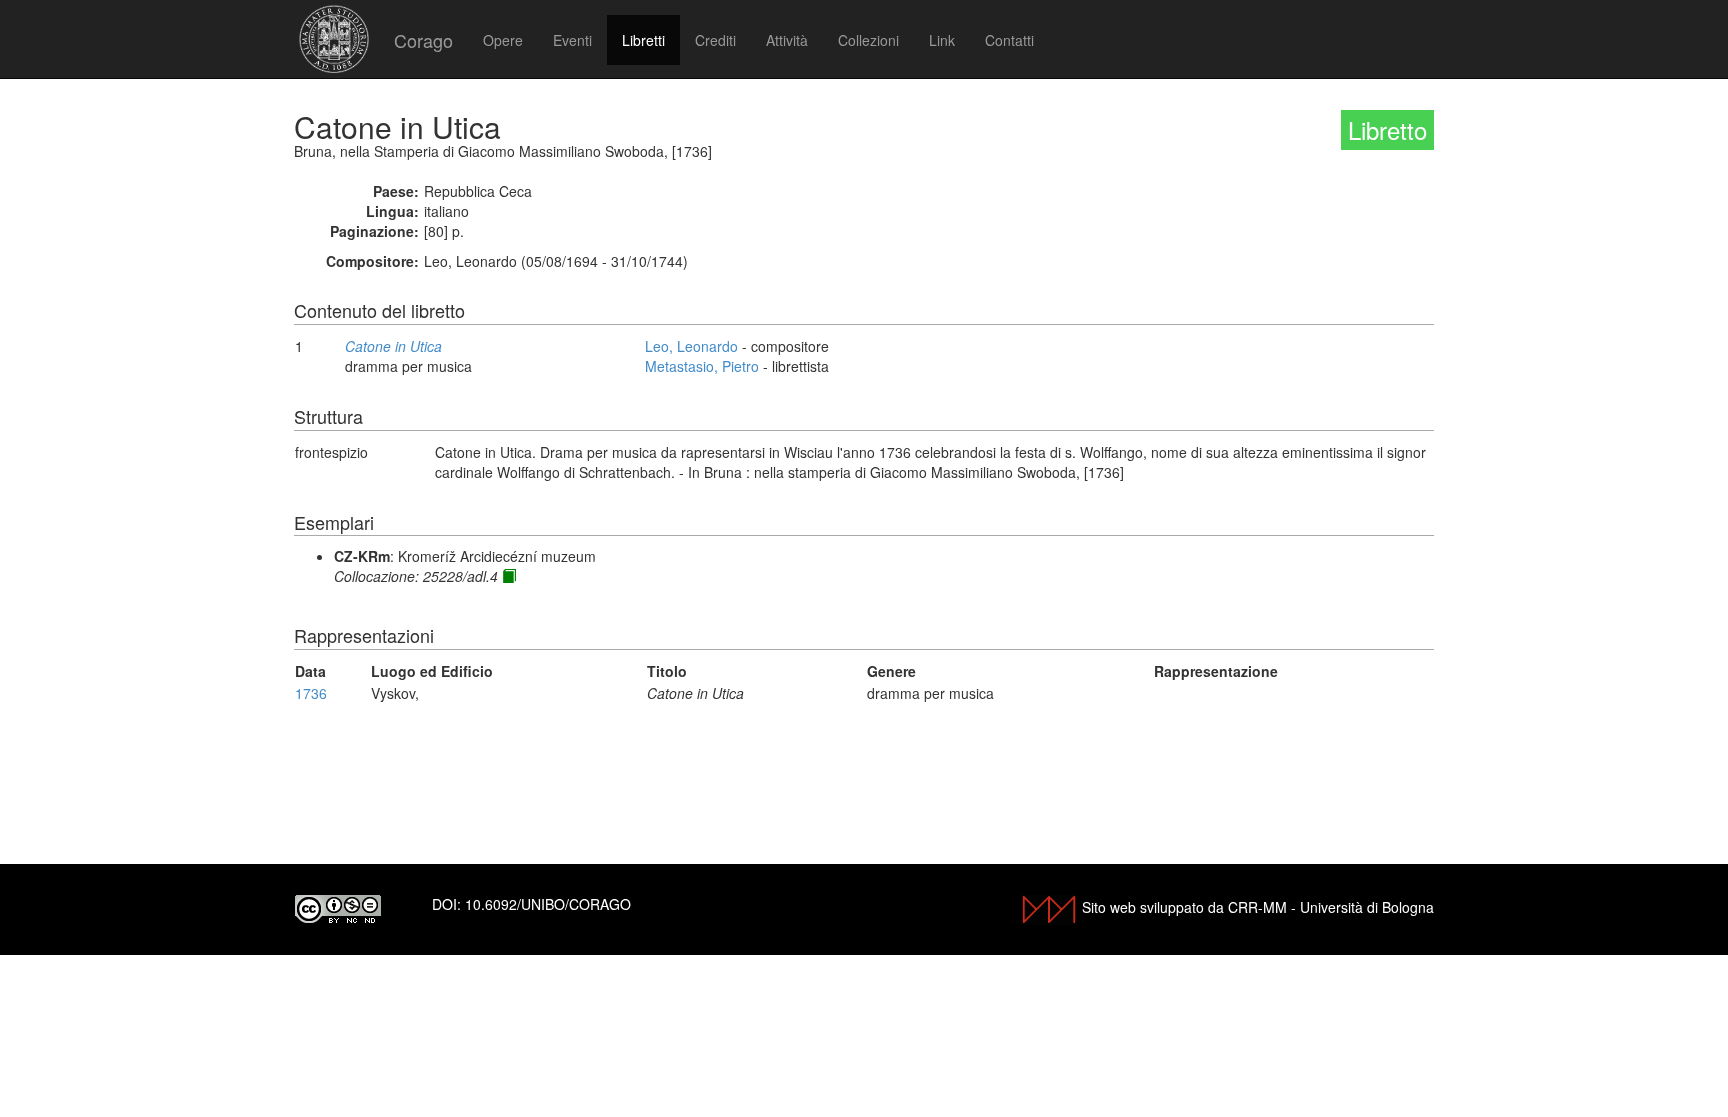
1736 (311, 693)
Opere (503, 40)
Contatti (1009, 40)
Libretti (643, 40)
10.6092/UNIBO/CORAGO (548, 904)
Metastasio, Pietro (702, 366)
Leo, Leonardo (691, 346)
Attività (787, 40)
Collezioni (868, 40)
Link (942, 40)
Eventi (572, 40)
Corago (423, 40)
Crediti (715, 40)
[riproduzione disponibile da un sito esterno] (509, 576)
